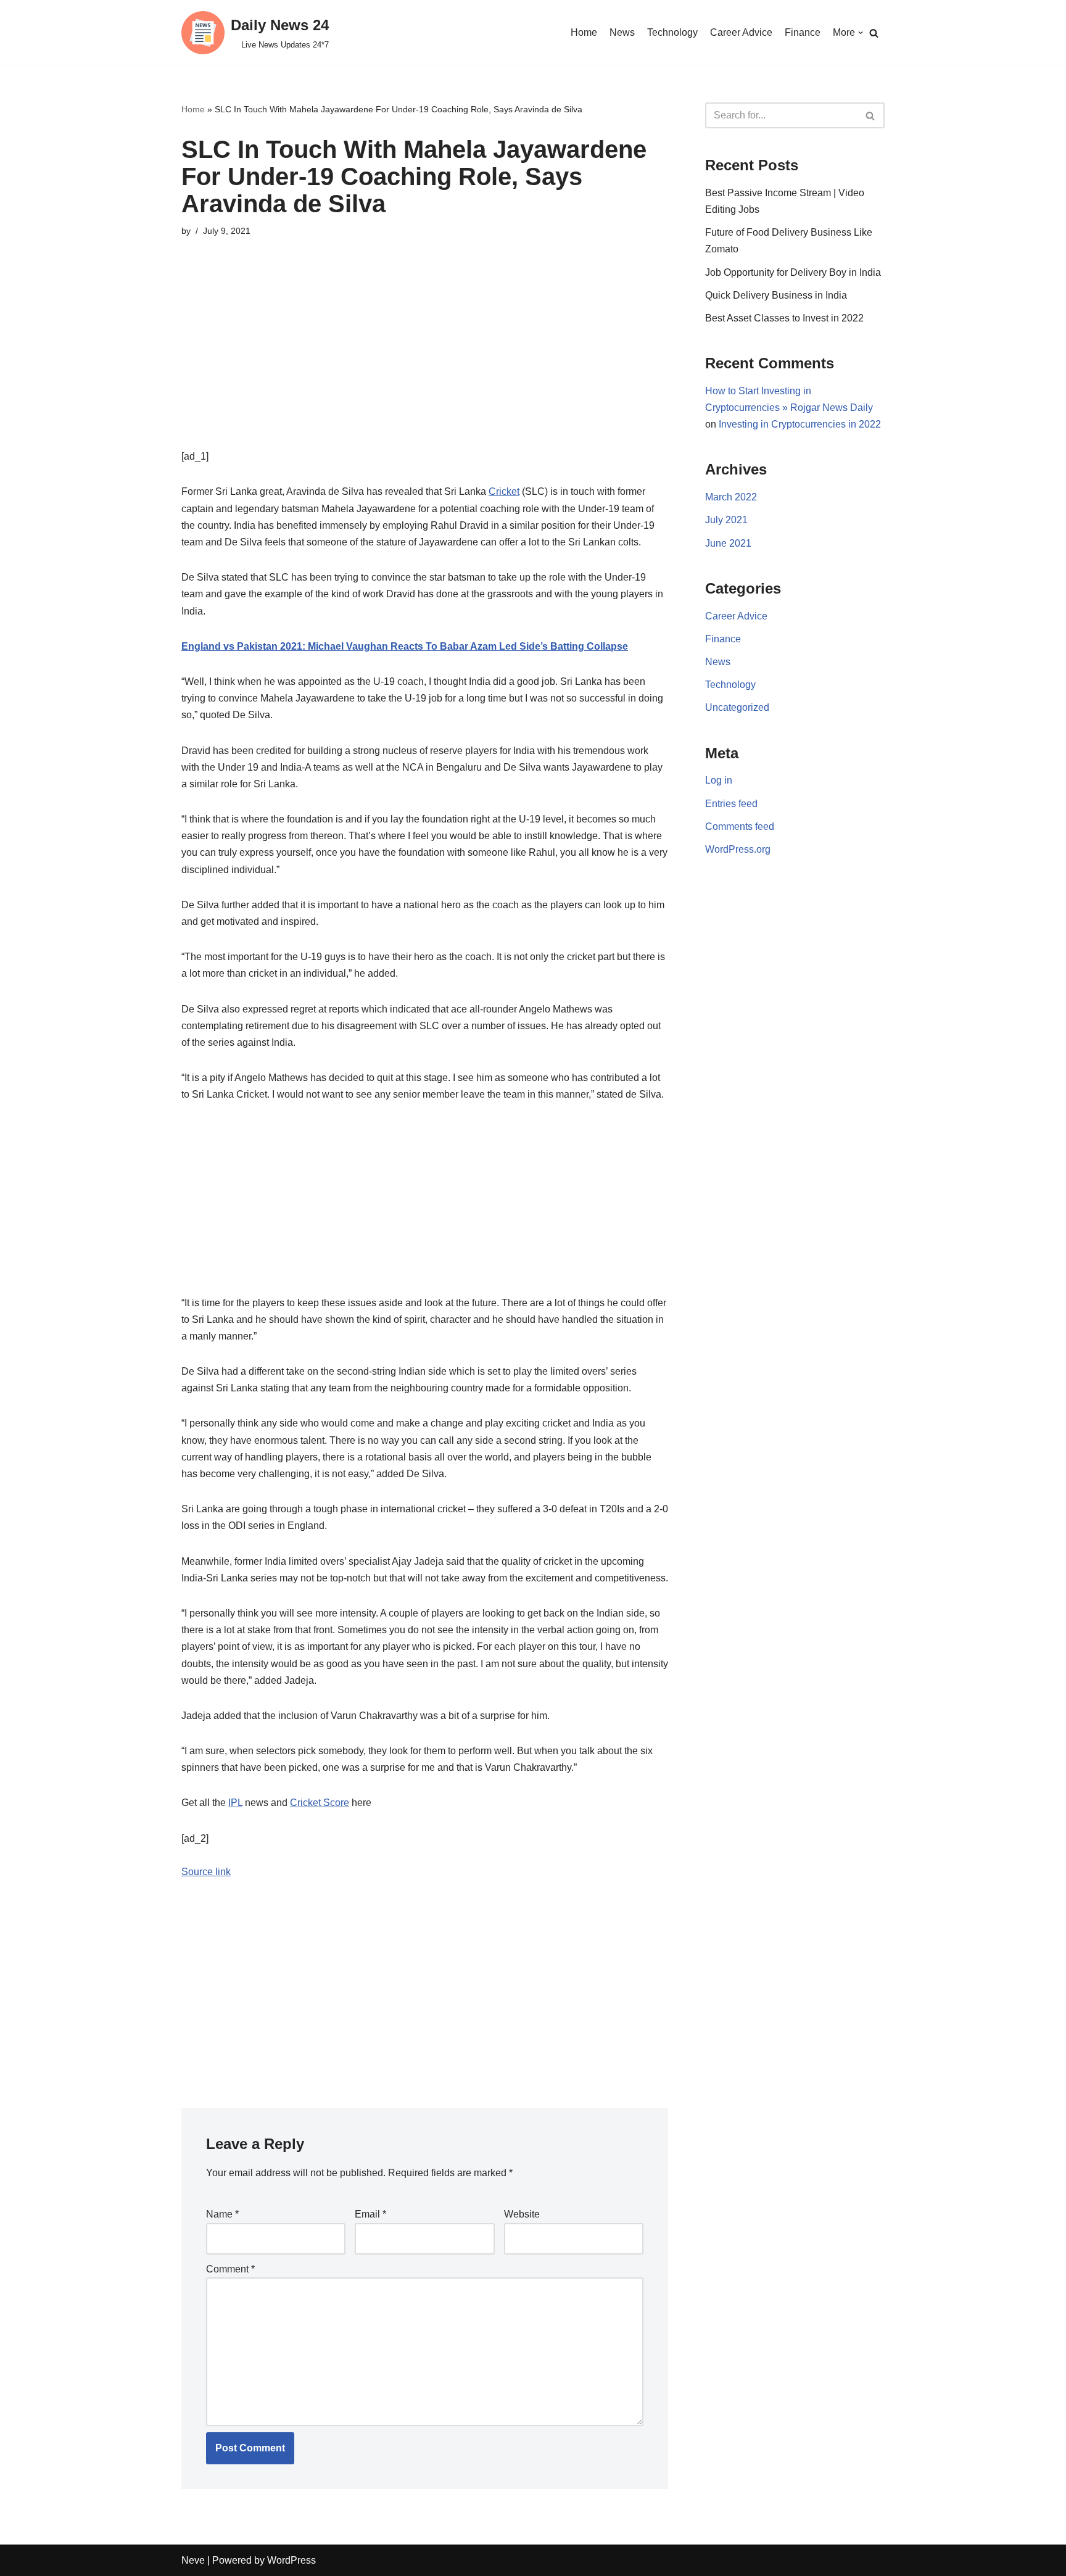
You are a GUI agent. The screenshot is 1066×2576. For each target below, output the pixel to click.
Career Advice (741, 32)
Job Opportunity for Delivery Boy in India (793, 272)
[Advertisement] (425, 362)
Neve (193, 2560)
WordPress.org (738, 849)
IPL (235, 1803)
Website (522, 2214)
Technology (672, 32)
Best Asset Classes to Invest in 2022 (784, 318)
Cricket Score (320, 1803)
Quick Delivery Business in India (776, 295)
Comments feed (740, 826)
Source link (206, 1872)
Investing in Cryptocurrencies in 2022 (800, 424)
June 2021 (728, 543)
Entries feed (731, 804)
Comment (230, 2269)
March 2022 (731, 497)
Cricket (504, 491)
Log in (719, 780)
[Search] (874, 33)
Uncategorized (737, 707)
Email (370, 2214)
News (622, 32)
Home (584, 32)
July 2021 (726, 520)
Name (222, 2214)
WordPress (291, 2560)
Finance (803, 32)
